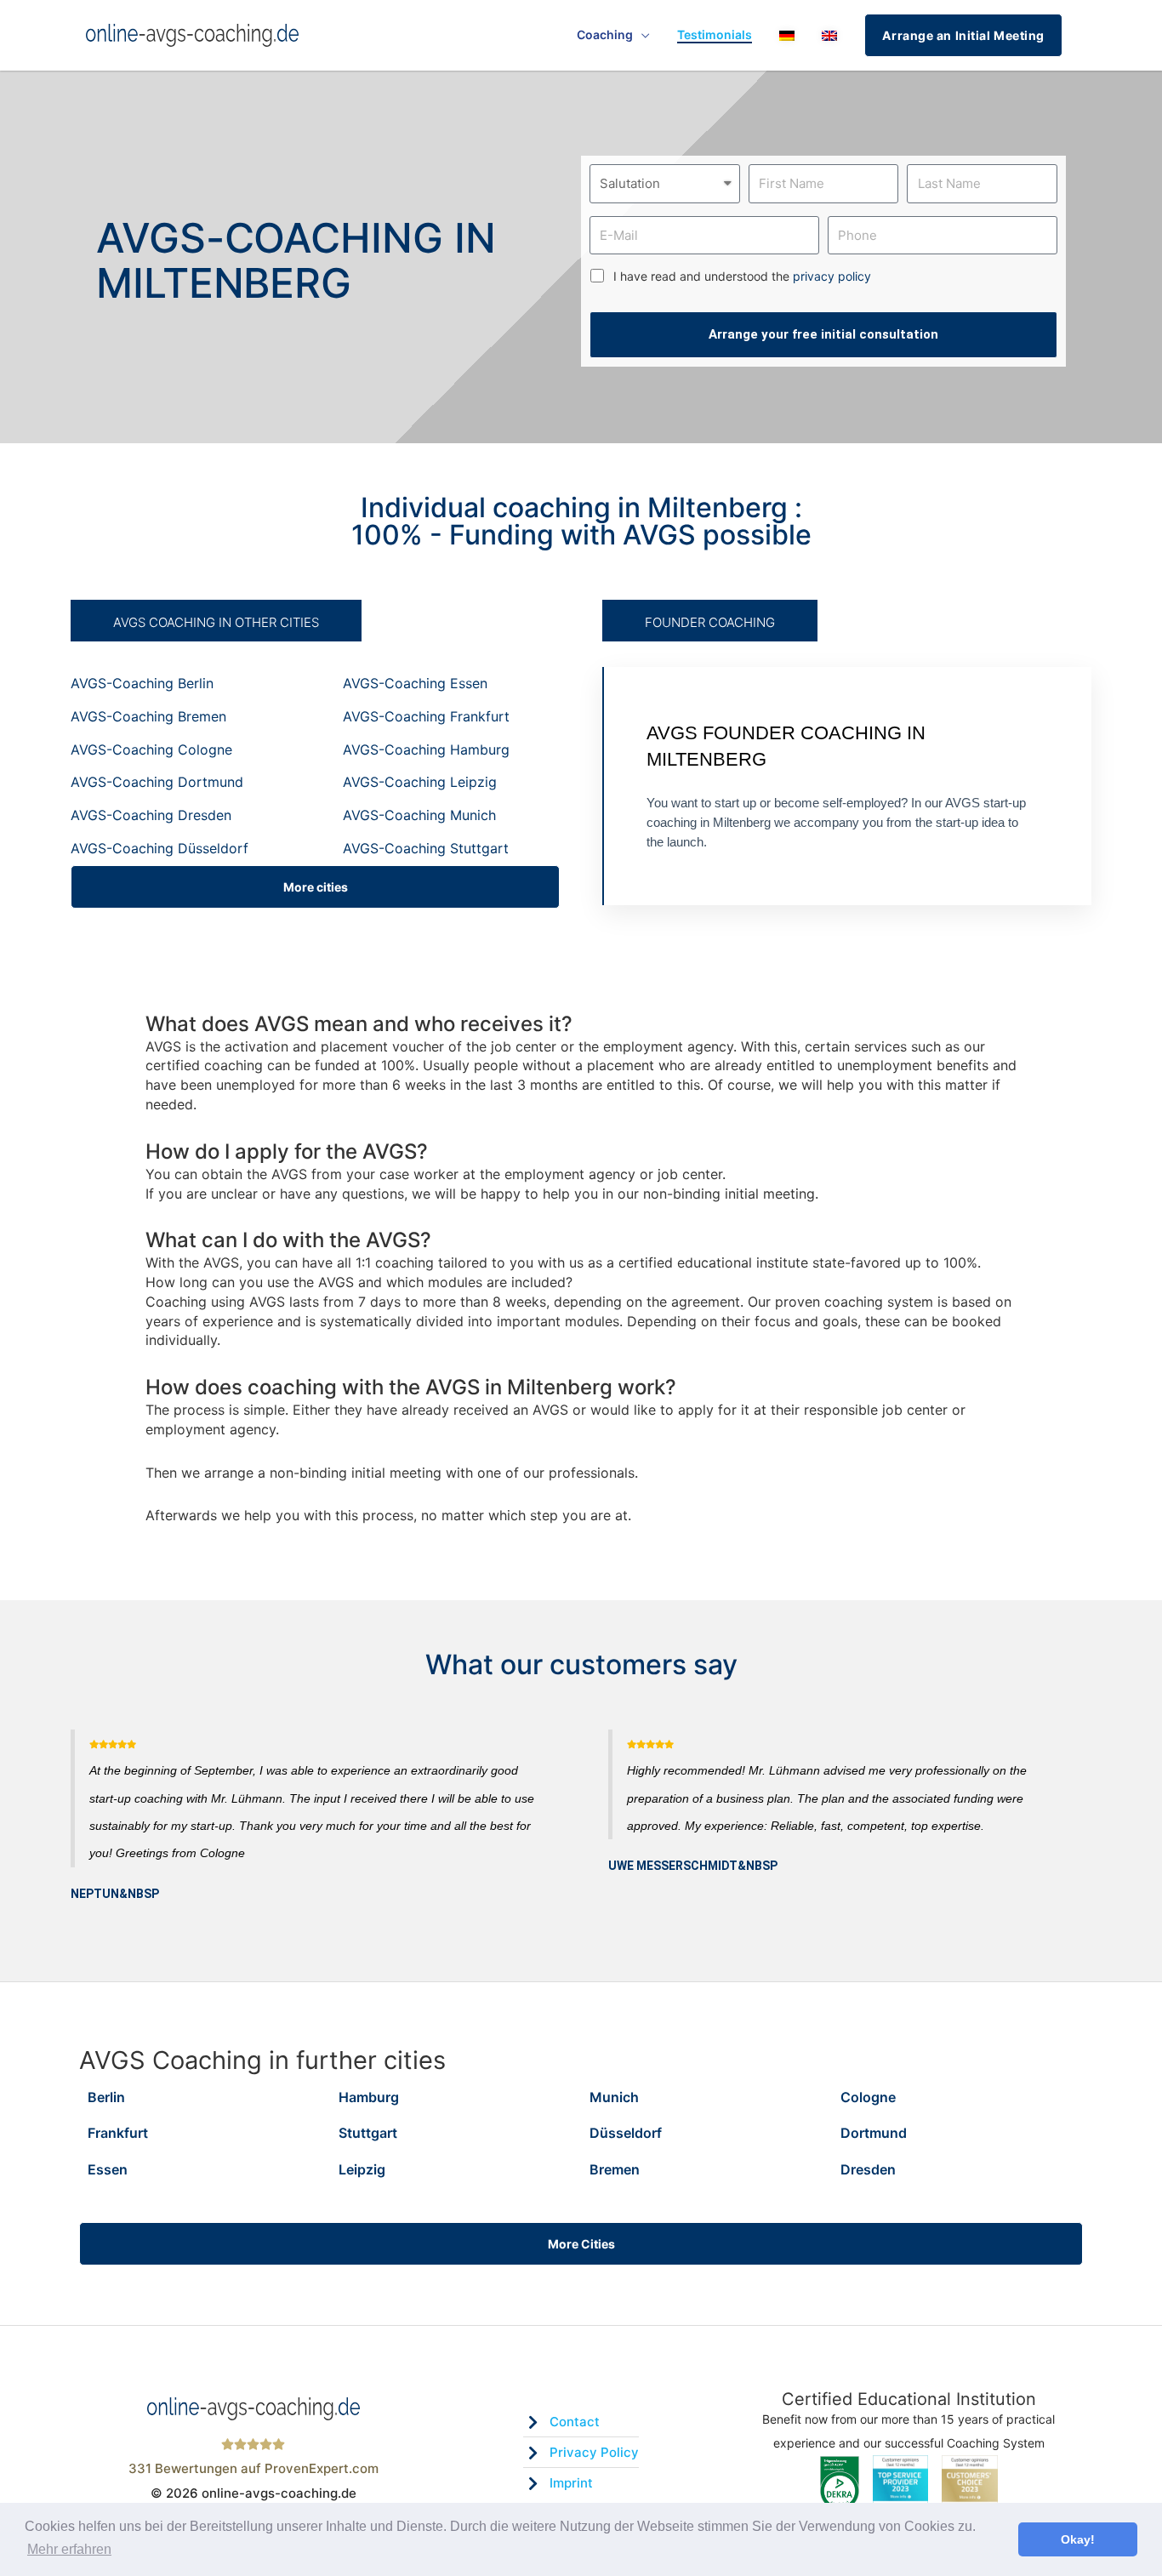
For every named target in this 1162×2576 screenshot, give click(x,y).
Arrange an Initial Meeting (963, 35)
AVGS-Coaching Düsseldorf (159, 848)
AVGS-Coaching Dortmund (157, 782)
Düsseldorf (626, 2133)
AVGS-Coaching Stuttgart (426, 848)
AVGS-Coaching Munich (419, 815)
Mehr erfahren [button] (69, 2549)
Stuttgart (368, 2133)
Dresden (868, 2169)
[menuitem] (787, 35)
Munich (614, 2097)
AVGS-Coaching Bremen (148, 716)
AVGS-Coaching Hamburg (426, 749)
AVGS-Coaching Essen (415, 683)
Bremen (615, 2169)
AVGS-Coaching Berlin (142, 683)
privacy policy (832, 276)
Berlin (106, 2097)
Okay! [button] (1078, 2539)
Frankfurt (118, 2133)
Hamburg (369, 2097)
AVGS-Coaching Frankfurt (426, 716)
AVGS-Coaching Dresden (151, 815)
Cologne (868, 2097)
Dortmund (874, 2133)
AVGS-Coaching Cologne (151, 749)
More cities (316, 887)
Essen (108, 2169)
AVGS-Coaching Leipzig (420, 782)
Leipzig (362, 2169)
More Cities (581, 2244)
